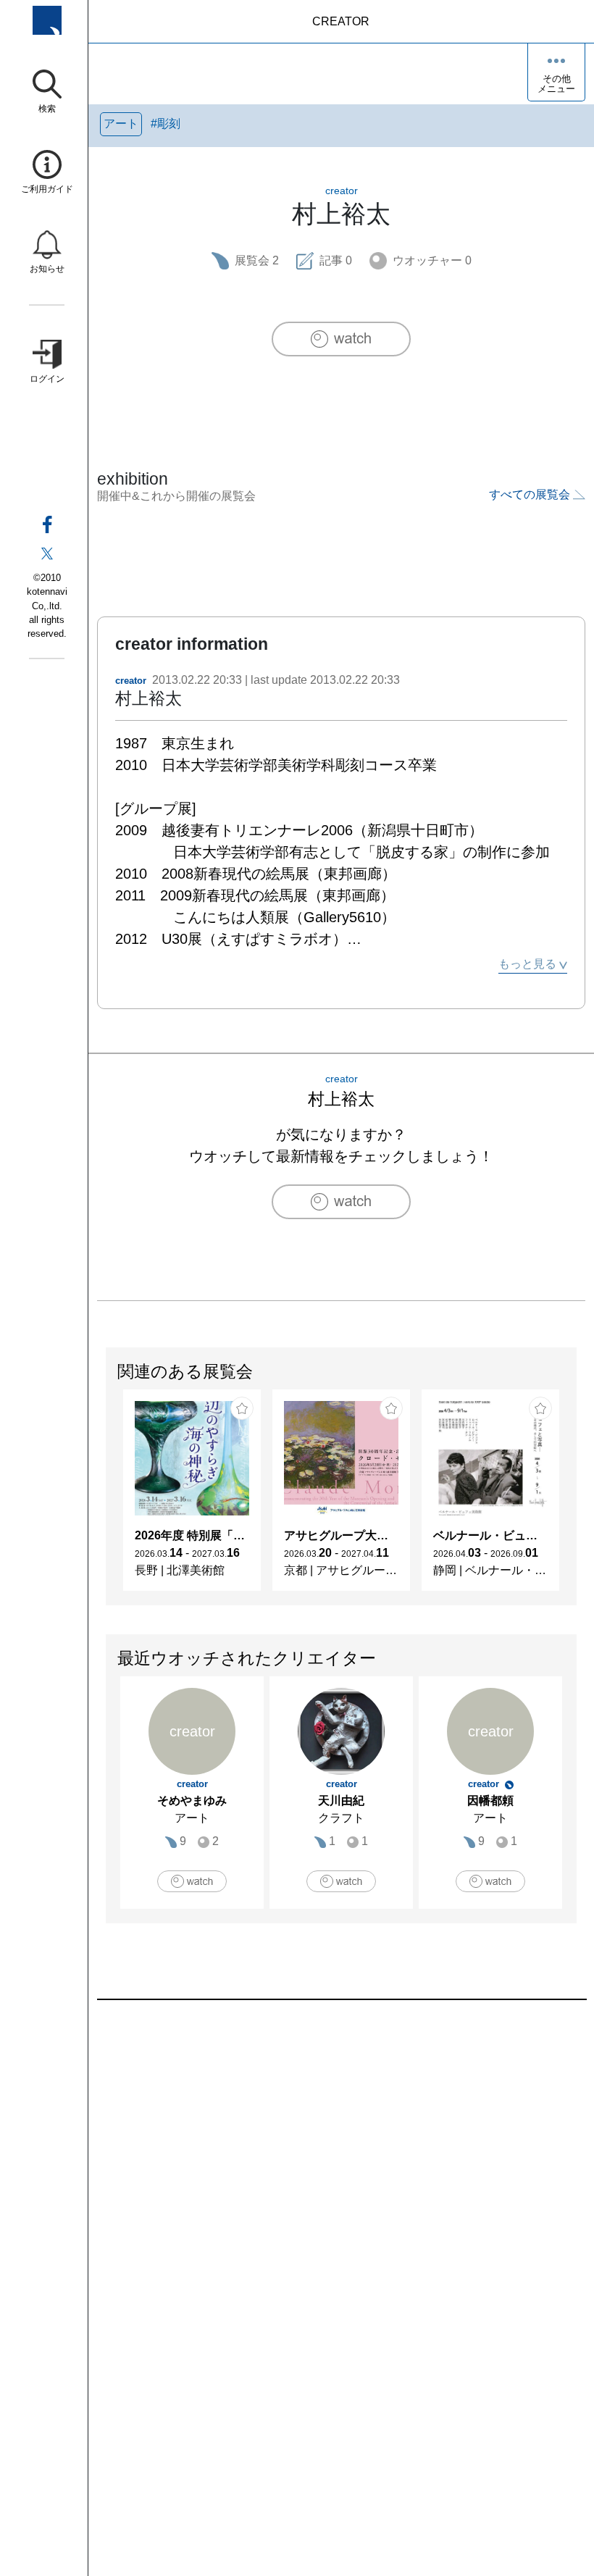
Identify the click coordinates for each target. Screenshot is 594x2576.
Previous (106, 1497)
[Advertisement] (341, 2165)
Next (576, 1497)
